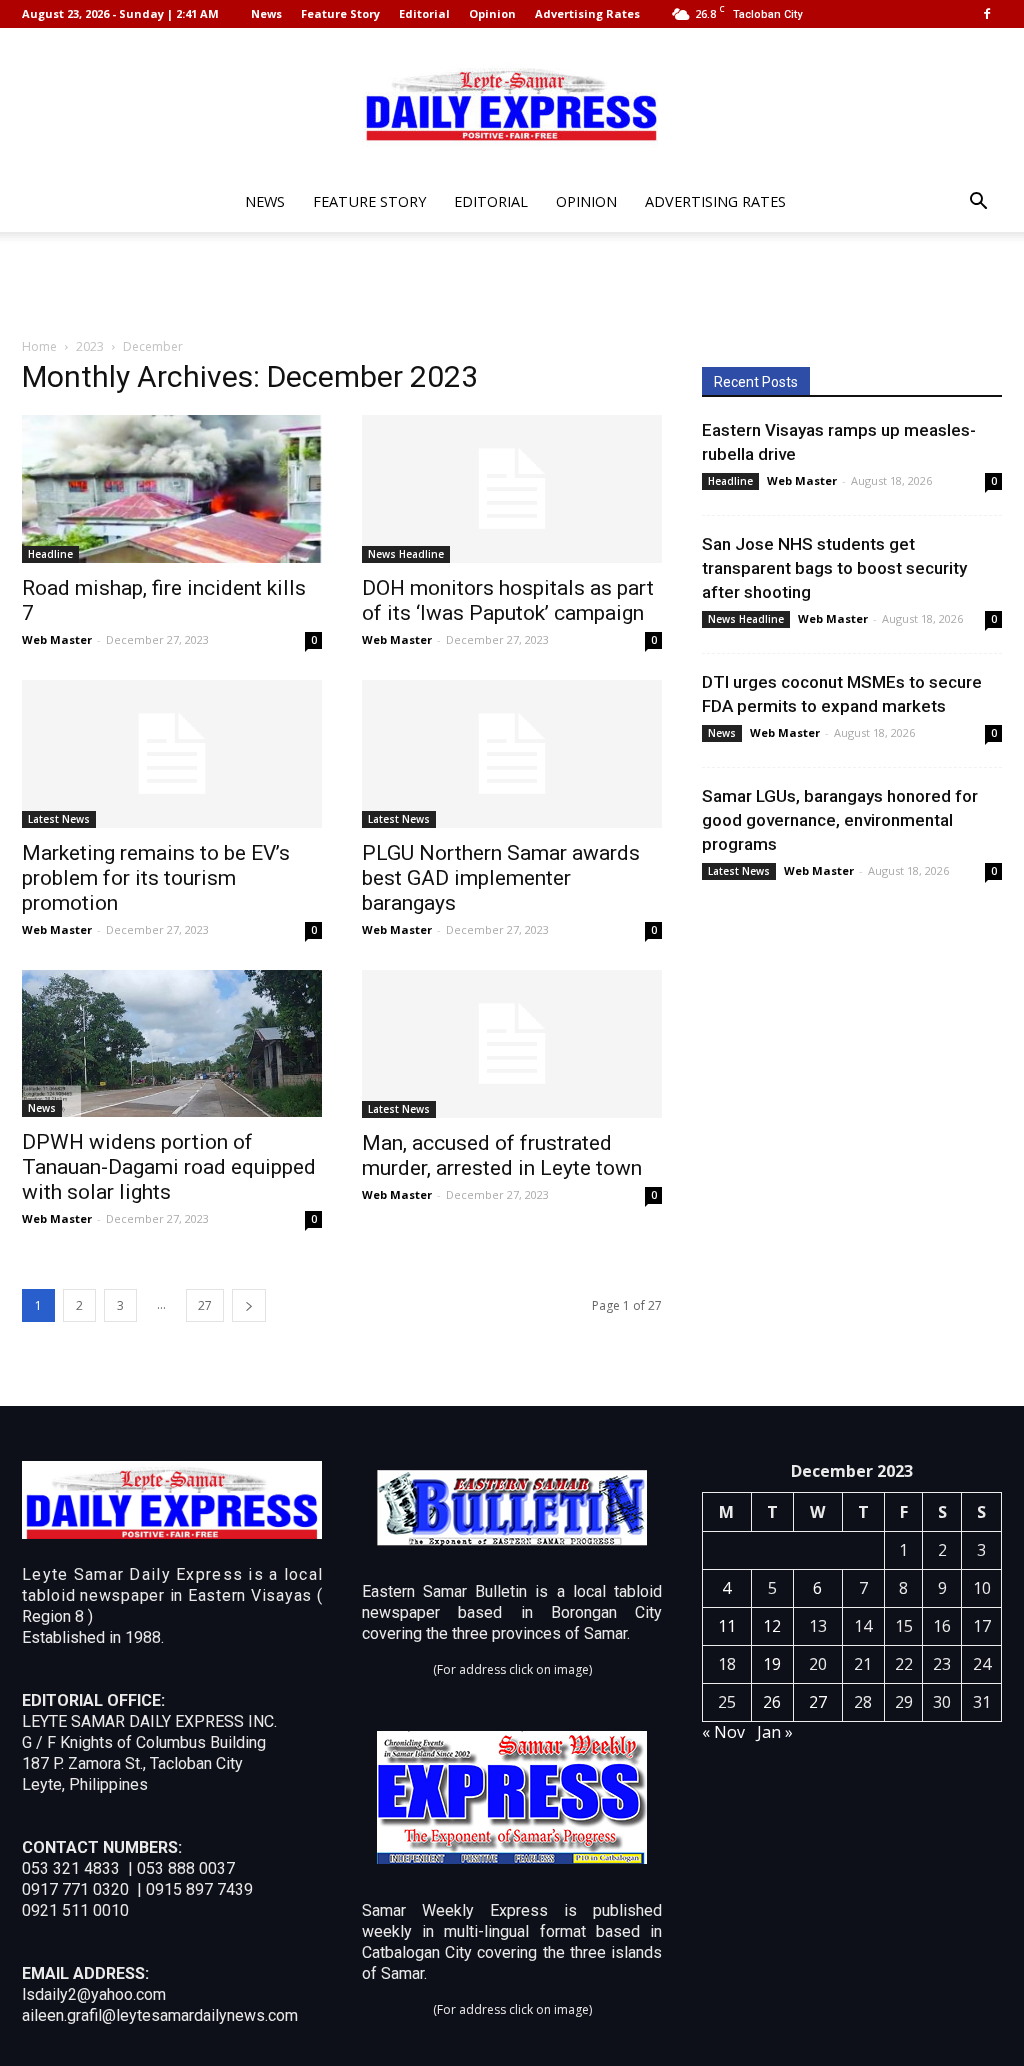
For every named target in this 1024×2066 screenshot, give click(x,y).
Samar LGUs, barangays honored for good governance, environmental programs (840, 820)
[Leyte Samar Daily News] (512, 103)
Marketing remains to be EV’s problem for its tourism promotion (156, 878)
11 (727, 1626)
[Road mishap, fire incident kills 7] (172, 489)
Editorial (424, 13)
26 (772, 1702)
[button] (978, 203)
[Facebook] (987, 14)
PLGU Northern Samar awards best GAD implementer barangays (501, 878)
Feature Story (340, 13)
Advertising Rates (587, 13)
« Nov (723, 1732)
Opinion (492, 13)
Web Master (57, 639)
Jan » (775, 1732)
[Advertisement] (512, 286)
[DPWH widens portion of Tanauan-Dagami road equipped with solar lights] (172, 1043)
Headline (50, 554)
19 (772, 1664)
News (266, 13)
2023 (90, 346)
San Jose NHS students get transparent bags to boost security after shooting (834, 568)
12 (772, 1626)
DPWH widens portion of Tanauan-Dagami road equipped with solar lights (169, 1167)
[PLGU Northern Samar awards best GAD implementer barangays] (512, 754)
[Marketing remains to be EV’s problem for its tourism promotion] (172, 754)
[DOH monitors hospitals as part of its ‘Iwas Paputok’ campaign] (512, 489)
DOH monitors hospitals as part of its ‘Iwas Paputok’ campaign (508, 600)
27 (205, 1305)
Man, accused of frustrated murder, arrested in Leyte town (502, 1155)
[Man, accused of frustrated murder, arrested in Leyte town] (512, 1044)
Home (39, 346)
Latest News (59, 819)
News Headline (406, 554)
